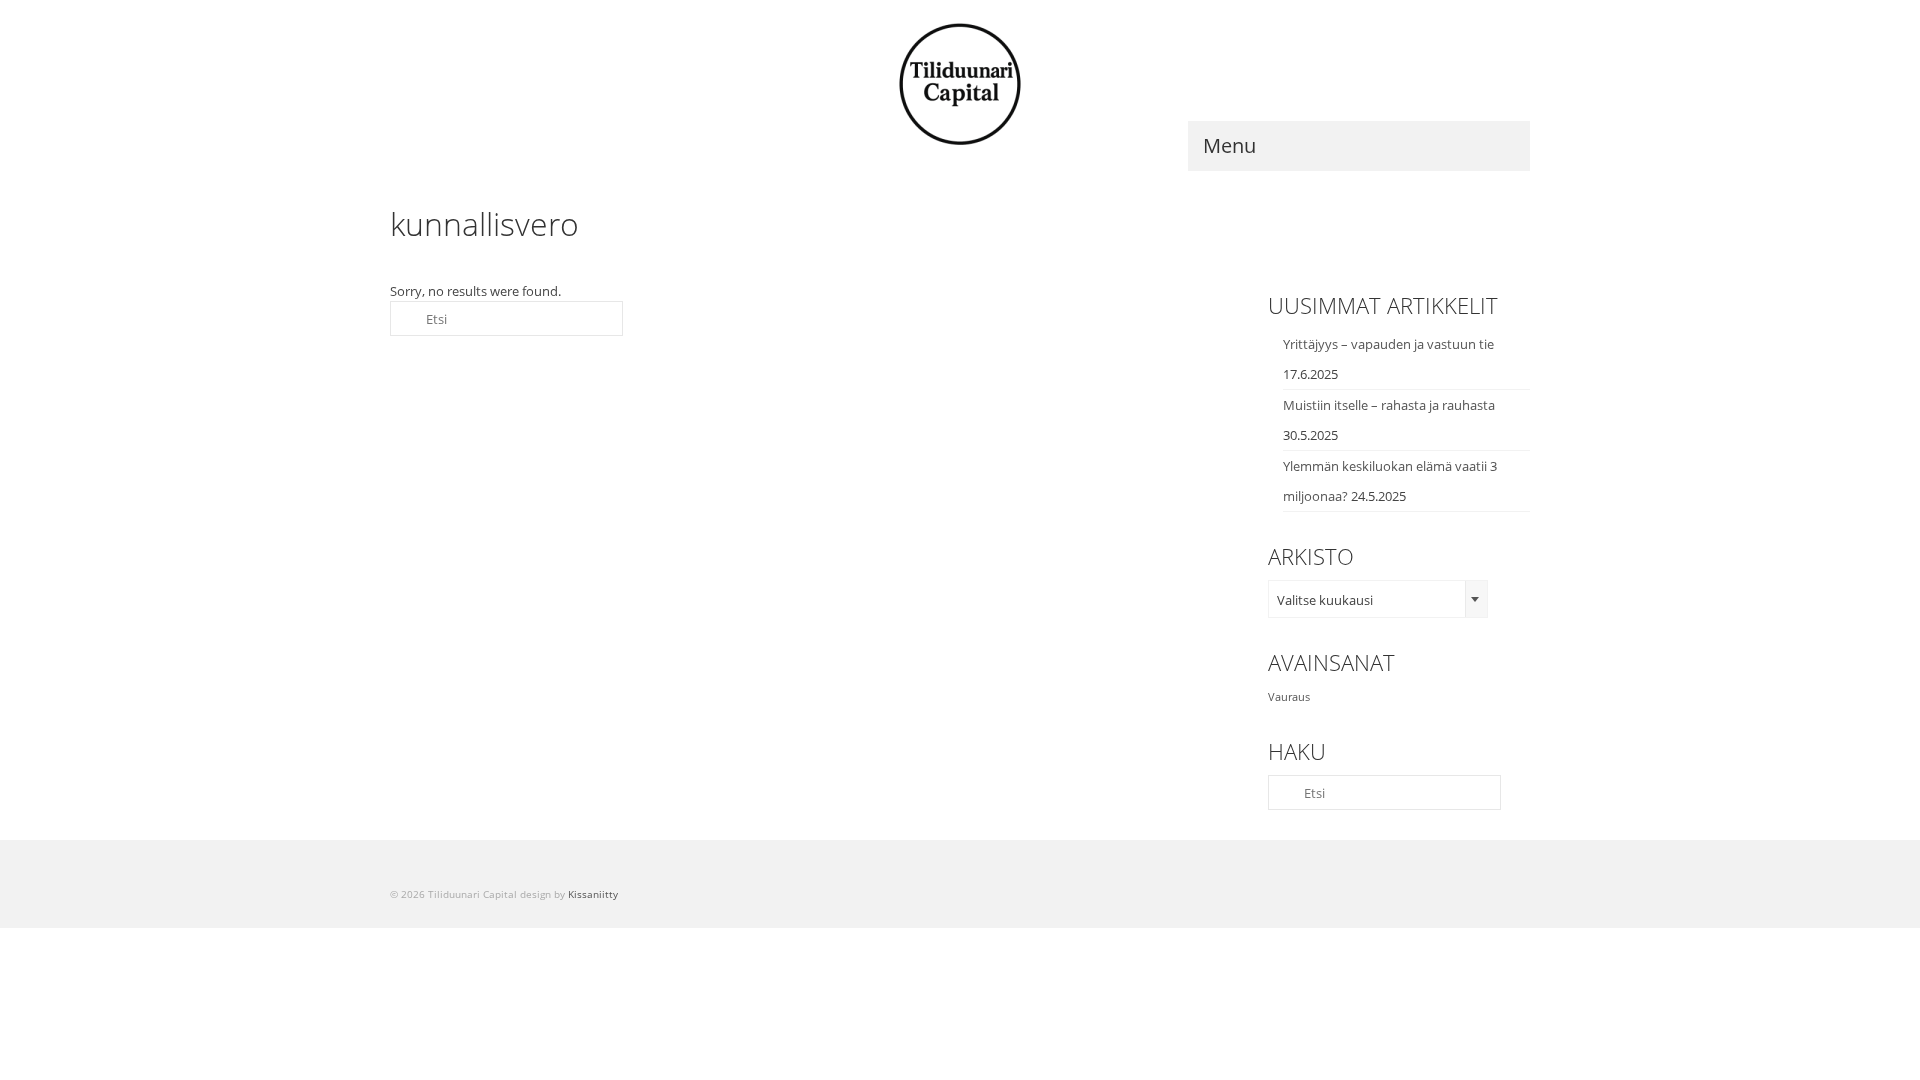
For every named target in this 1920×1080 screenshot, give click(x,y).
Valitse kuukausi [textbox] (1325, 600)
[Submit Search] (405, 318)
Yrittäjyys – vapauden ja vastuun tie (1388, 344)
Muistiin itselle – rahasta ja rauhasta (1389, 405)
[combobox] (1378, 599)
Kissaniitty (593, 894)
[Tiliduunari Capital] (960, 85)
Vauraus (1289, 697)
